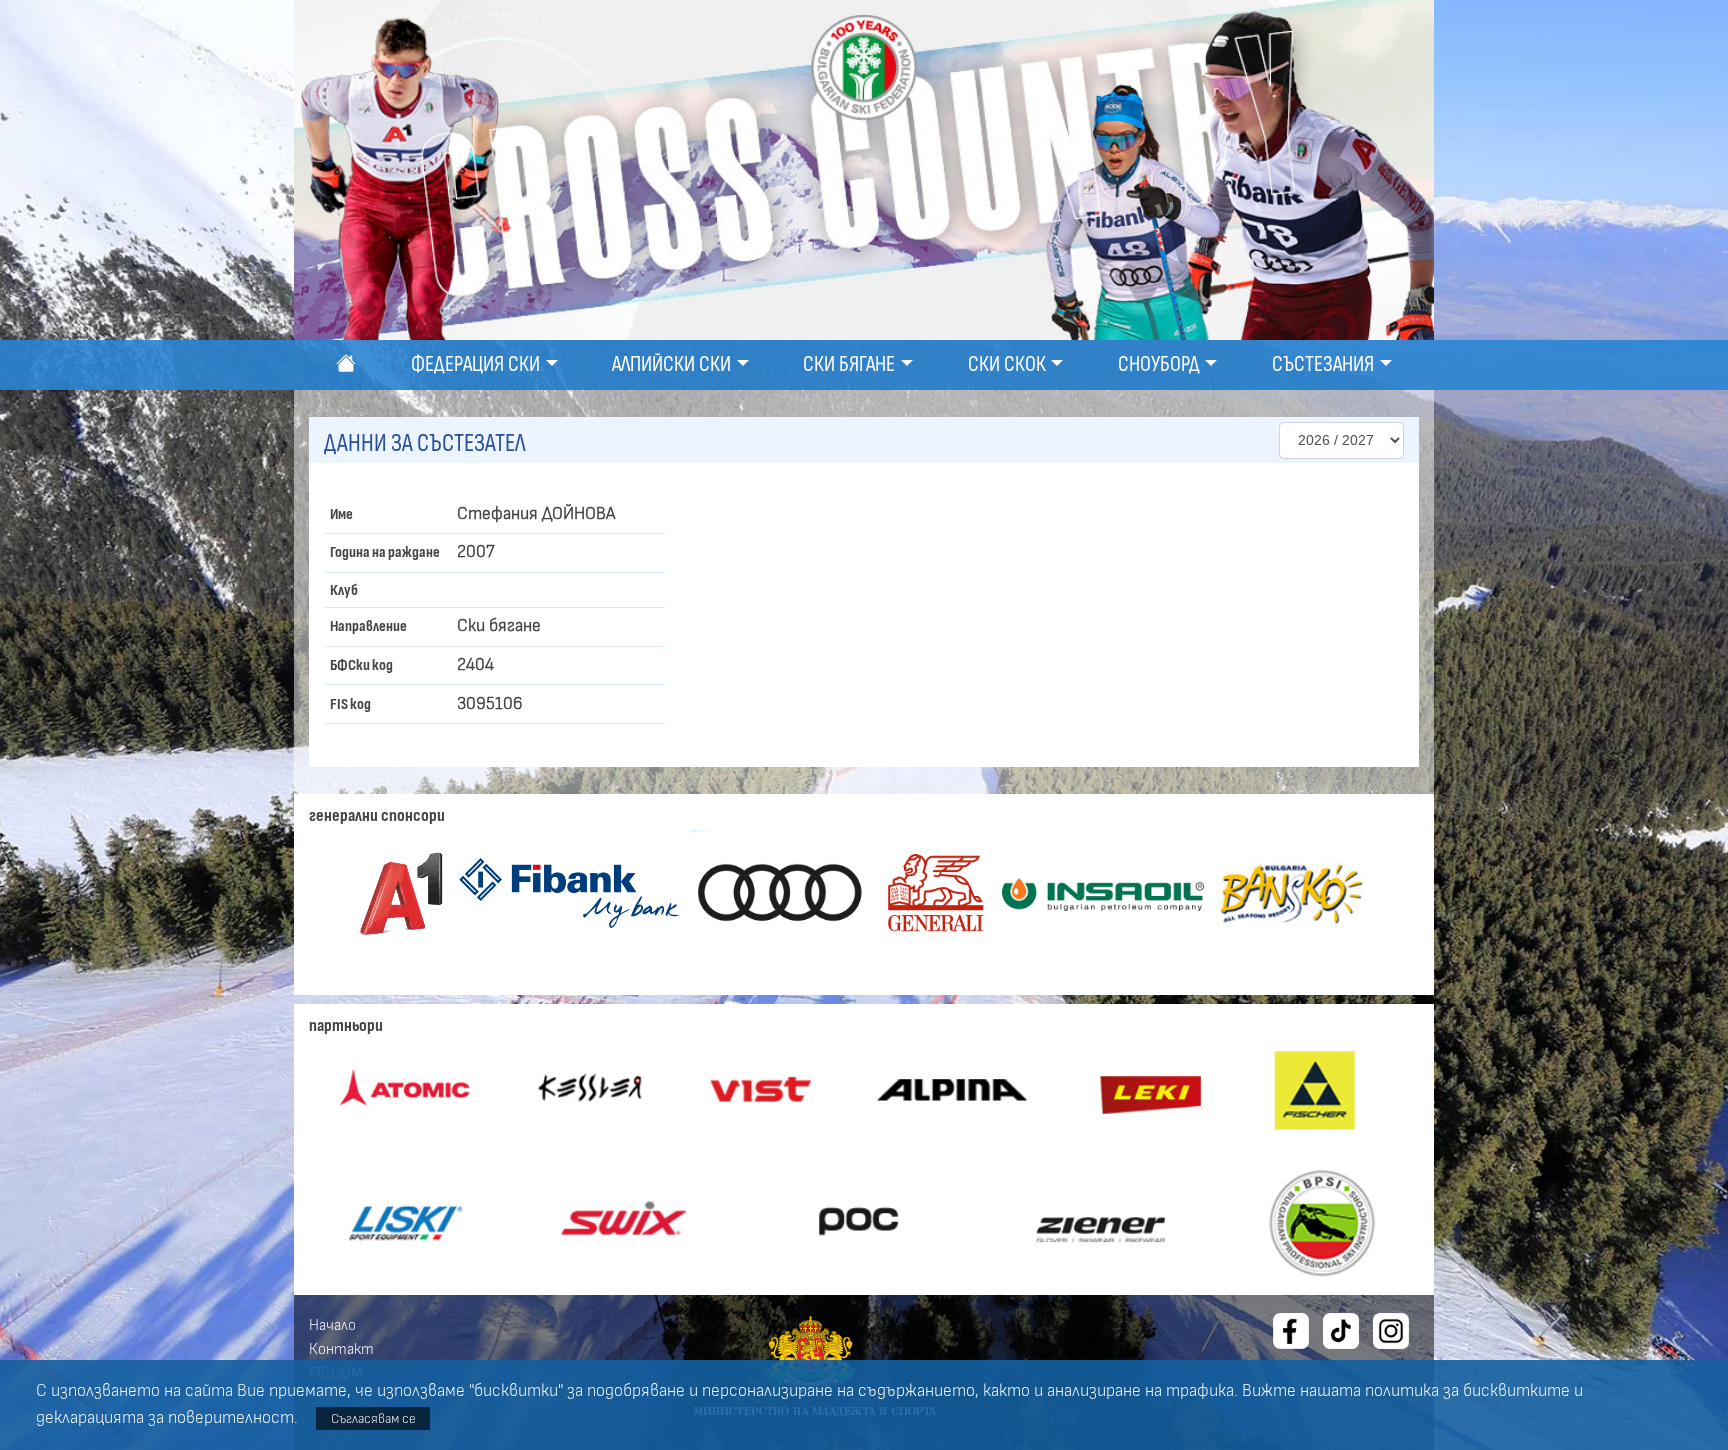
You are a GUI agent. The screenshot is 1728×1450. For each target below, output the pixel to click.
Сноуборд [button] (1159, 364)
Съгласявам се (373, 1418)
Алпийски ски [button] (671, 364)
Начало (332, 1325)
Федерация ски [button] (475, 364)
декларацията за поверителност (165, 1418)
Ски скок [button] (1007, 364)
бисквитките (1516, 1391)
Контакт (341, 1349)
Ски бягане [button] (849, 364)
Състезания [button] (1323, 364)
